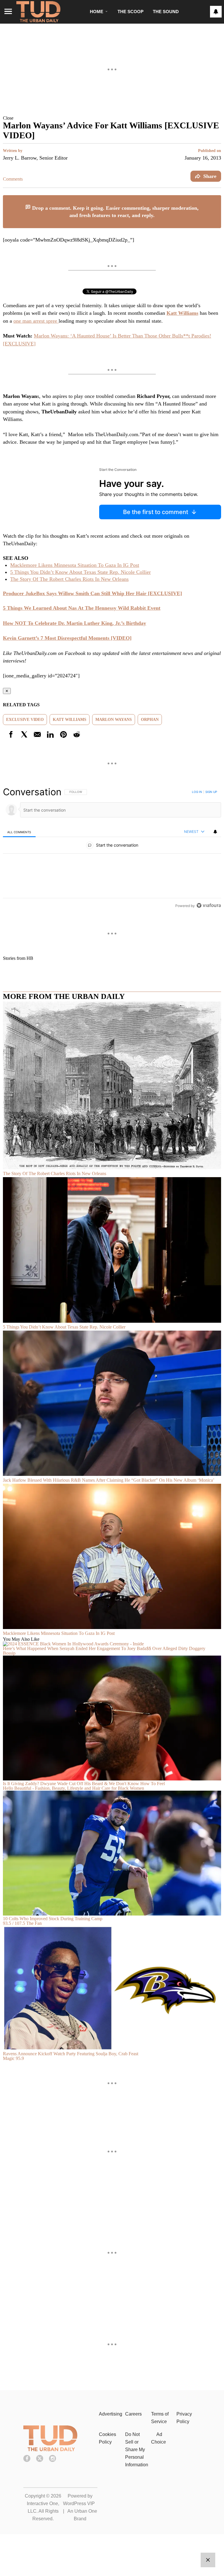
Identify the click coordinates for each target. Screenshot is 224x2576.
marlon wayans (114, 720)
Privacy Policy (184, 2418)
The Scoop (131, 12)
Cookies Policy (107, 2438)
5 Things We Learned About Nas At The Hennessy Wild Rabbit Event (82, 608)
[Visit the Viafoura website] (209, 905)
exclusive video (25, 720)
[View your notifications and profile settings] (216, 12)
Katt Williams (70, 720)
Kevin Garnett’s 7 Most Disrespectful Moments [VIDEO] (67, 638)
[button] (112, 118)
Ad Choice (159, 2438)
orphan (150, 720)
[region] (112, 849)
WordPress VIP (79, 2504)
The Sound (166, 12)
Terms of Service (160, 2418)
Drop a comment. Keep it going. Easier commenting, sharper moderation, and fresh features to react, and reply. (115, 212)
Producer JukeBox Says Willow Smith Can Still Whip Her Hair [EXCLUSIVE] (92, 593)
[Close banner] (216, 199)
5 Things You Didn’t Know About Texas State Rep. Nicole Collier (80, 572)
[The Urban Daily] (50, 2450)
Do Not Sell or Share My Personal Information (137, 2450)
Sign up (211, 792)
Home (97, 12)
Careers (133, 2414)
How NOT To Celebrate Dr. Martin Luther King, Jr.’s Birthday (75, 623)
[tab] (19, 832)
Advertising (111, 2414)
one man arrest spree (36, 321)
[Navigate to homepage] (38, 12)
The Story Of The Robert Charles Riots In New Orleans (69, 579)
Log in (197, 792)
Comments (13, 179)
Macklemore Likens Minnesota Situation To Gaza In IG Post (75, 565)
